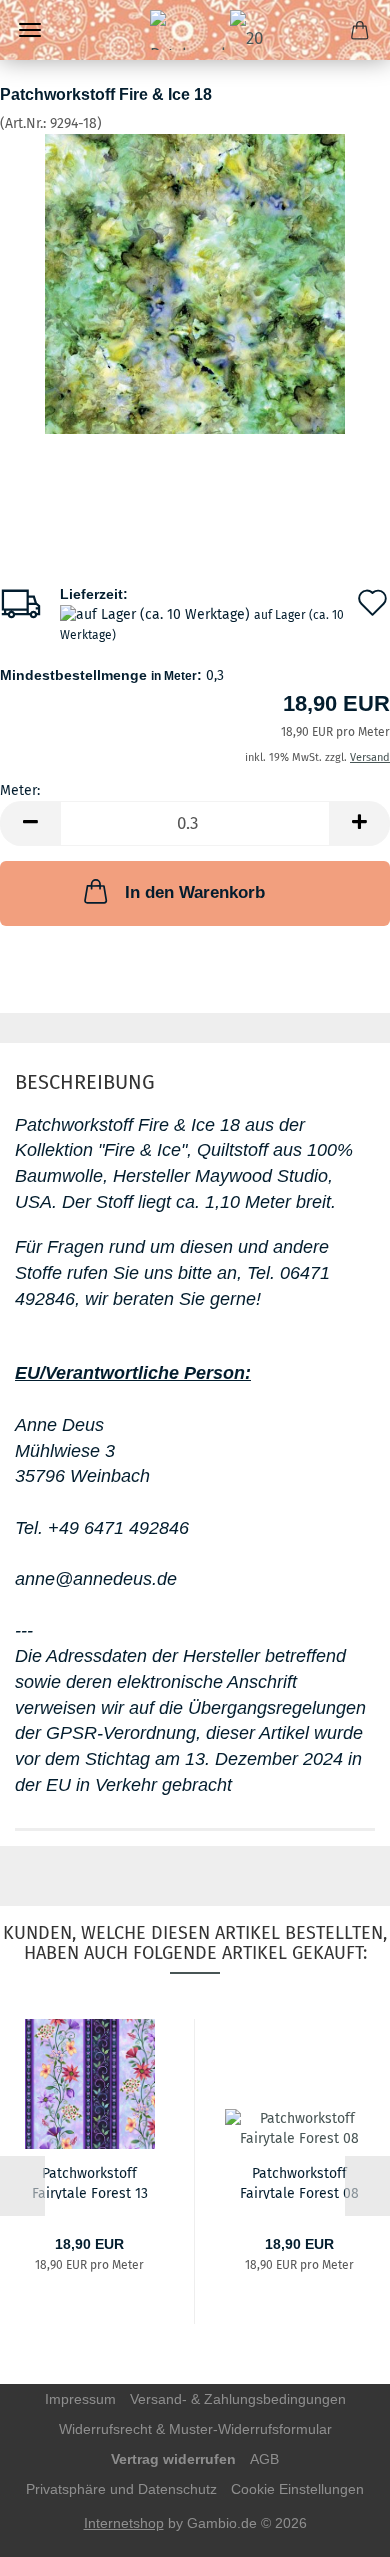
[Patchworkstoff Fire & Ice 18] (195, 283)
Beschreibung (85, 1082)
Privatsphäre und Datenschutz (121, 2489)
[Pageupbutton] (335, 2527)
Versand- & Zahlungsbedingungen (238, 2399)
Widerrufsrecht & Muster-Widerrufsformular (195, 2429)
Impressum (80, 2399)
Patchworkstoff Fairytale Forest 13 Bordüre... (90, 2182)
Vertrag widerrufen (173, 2459)
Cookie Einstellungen (297, 2489)
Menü (30, 30)
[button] (30, 823)
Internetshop (124, 2523)
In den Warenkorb (195, 892)
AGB (264, 2459)
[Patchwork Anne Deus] (195, 30)
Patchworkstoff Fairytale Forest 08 (299, 2182)
